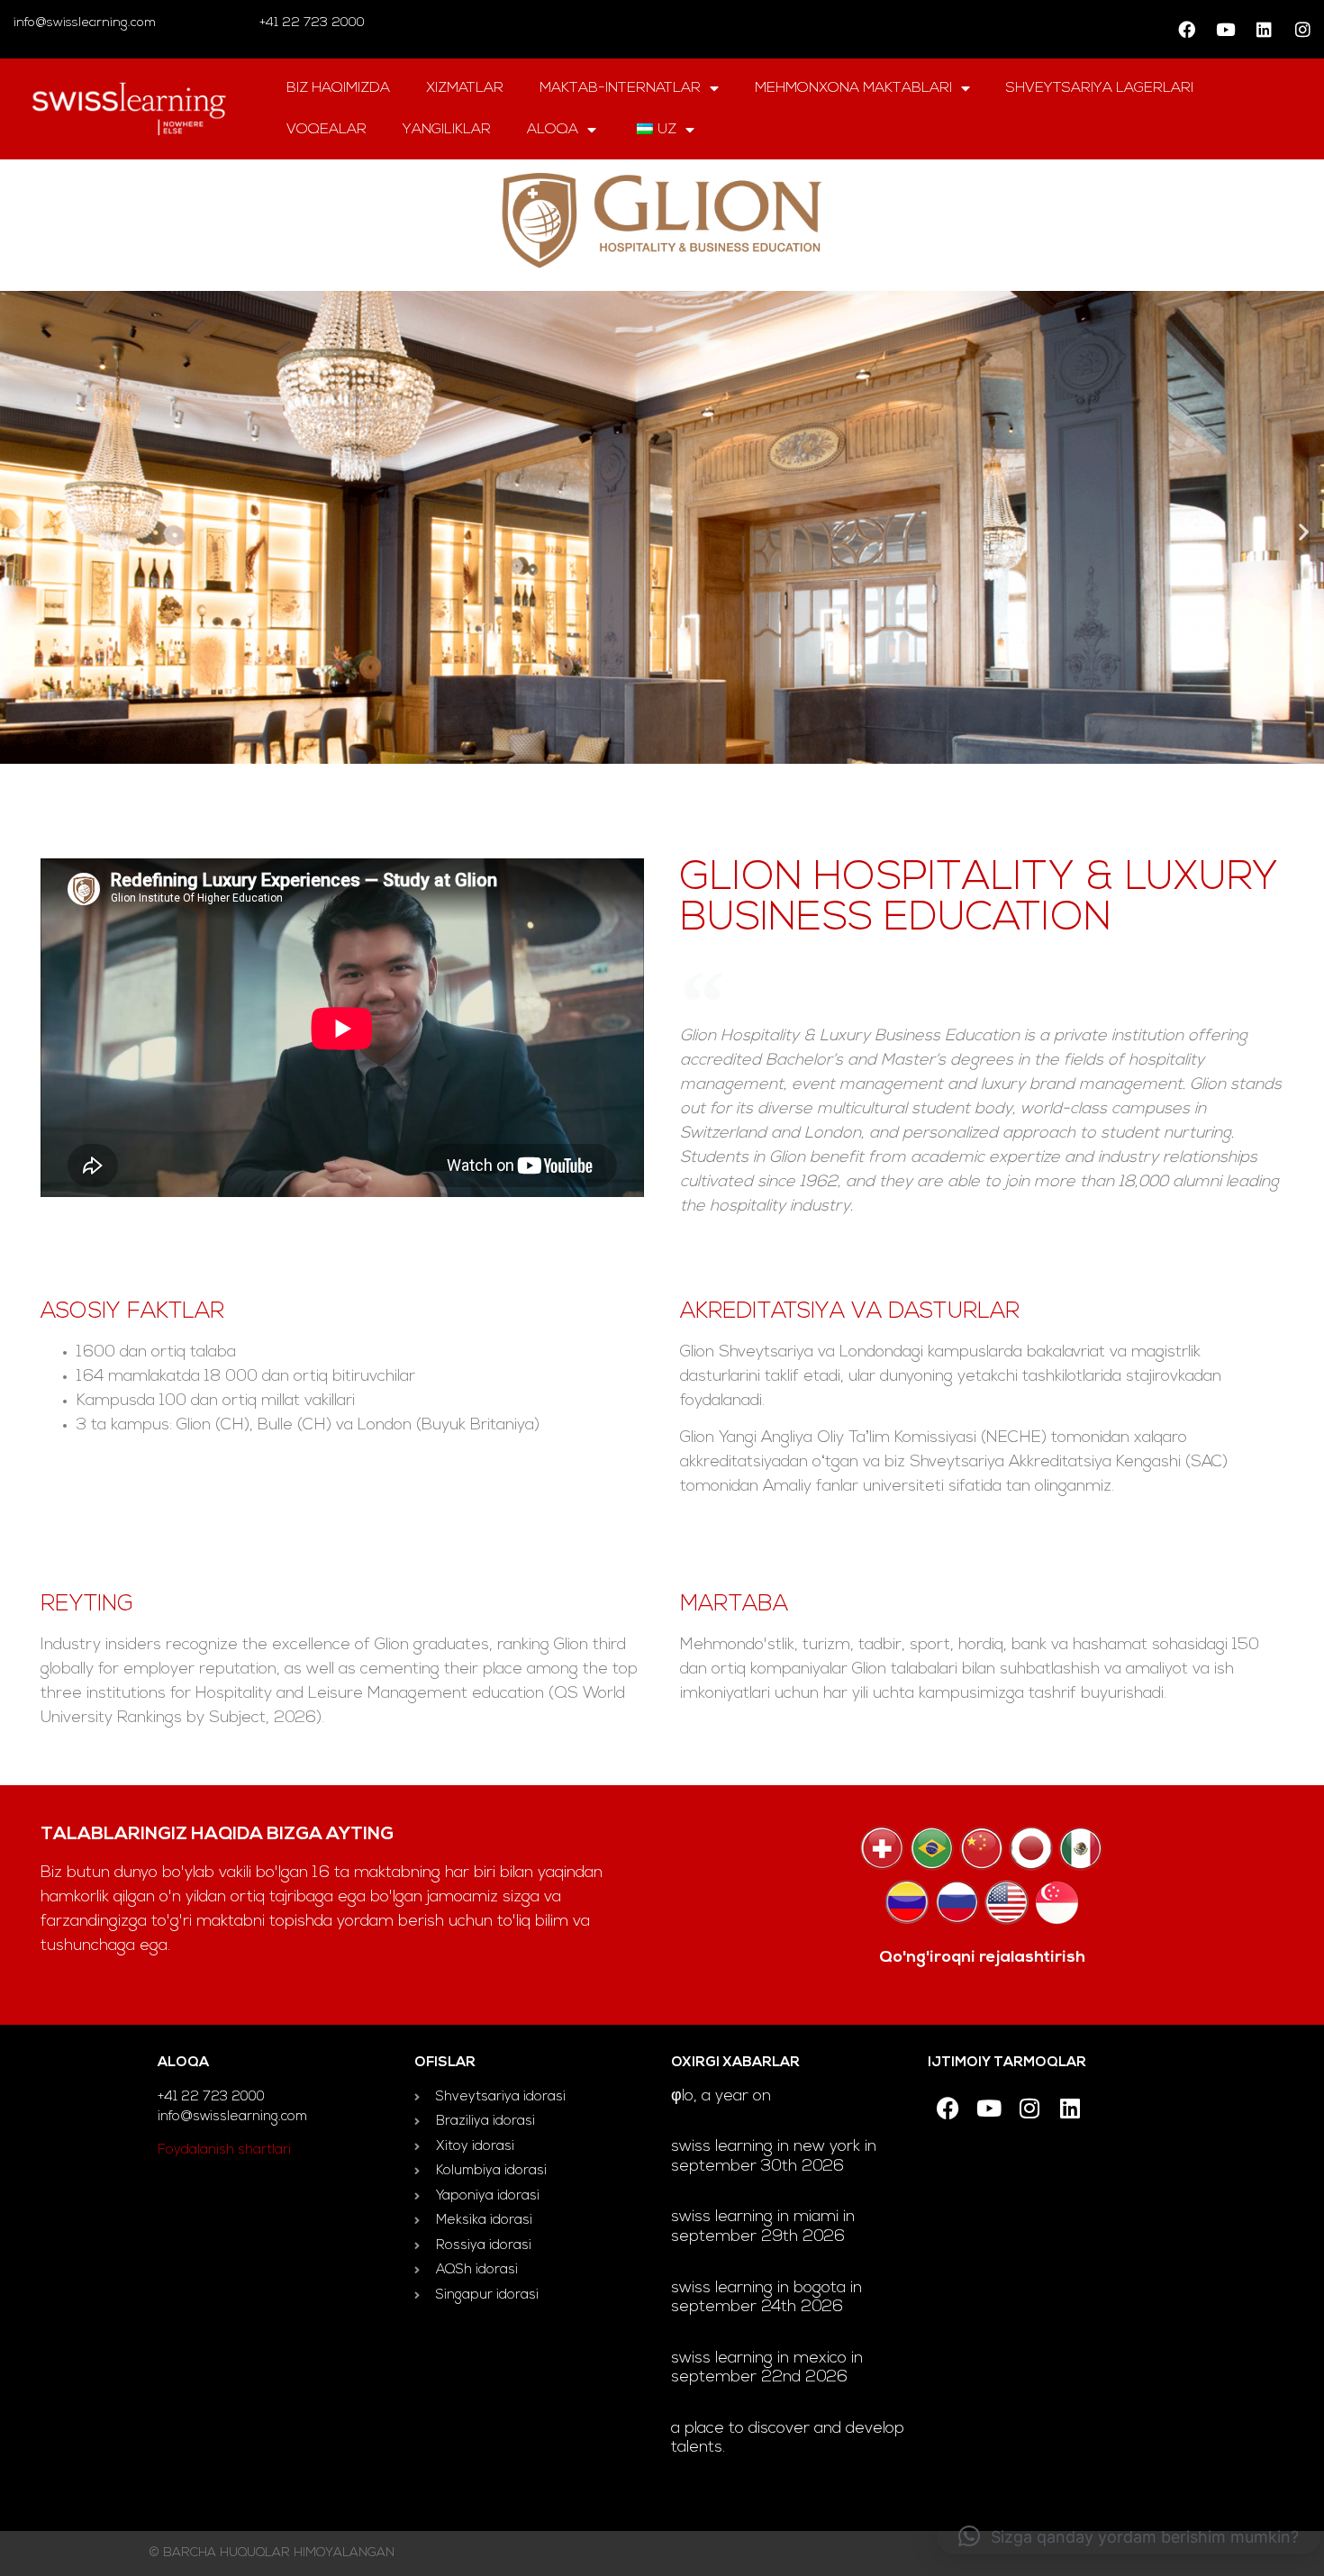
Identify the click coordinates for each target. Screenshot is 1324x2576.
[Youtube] (1225, 30)
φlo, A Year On (721, 2097)
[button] (20, 532)
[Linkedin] (1264, 30)
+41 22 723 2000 (310, 23)
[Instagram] (1302, 30)
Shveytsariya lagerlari (1100, 88)
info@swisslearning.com (85, 23)
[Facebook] (1186, 30)
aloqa (553, 130)
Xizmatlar (465, 88)
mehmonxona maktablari (853, 88)
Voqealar (326, 130)
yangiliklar (447, 130)
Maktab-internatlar (620, 88)
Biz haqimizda (338, 88)
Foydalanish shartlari (224, 2150)
